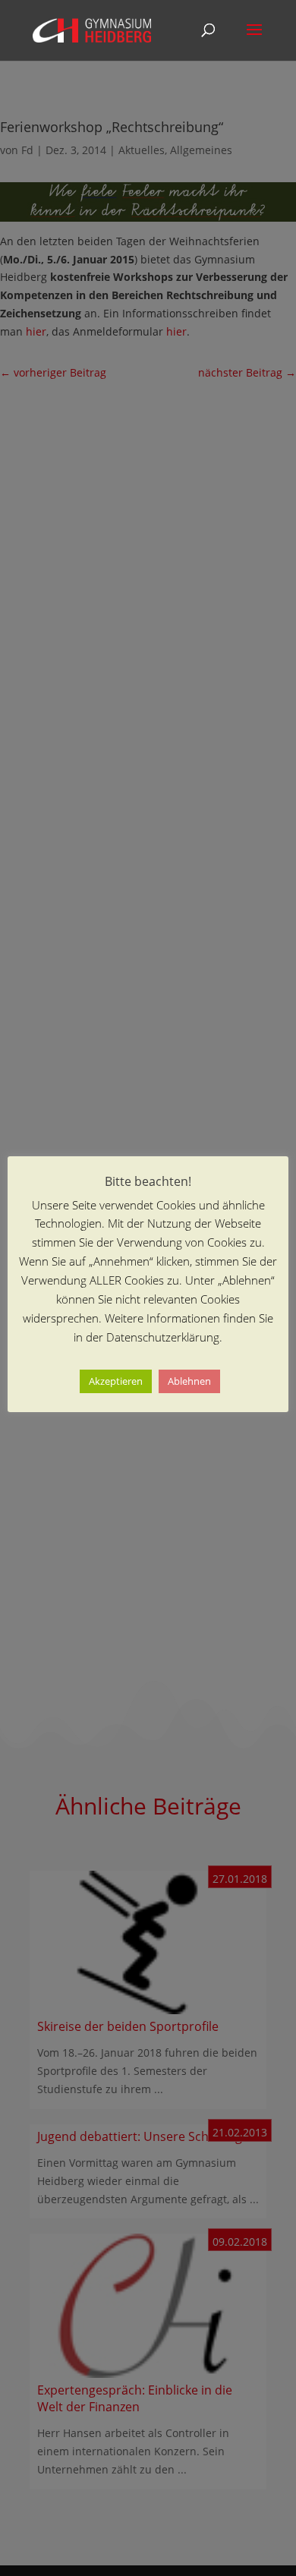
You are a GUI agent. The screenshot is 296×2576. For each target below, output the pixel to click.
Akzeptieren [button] (116, 1381)
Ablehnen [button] (189, 1381)
